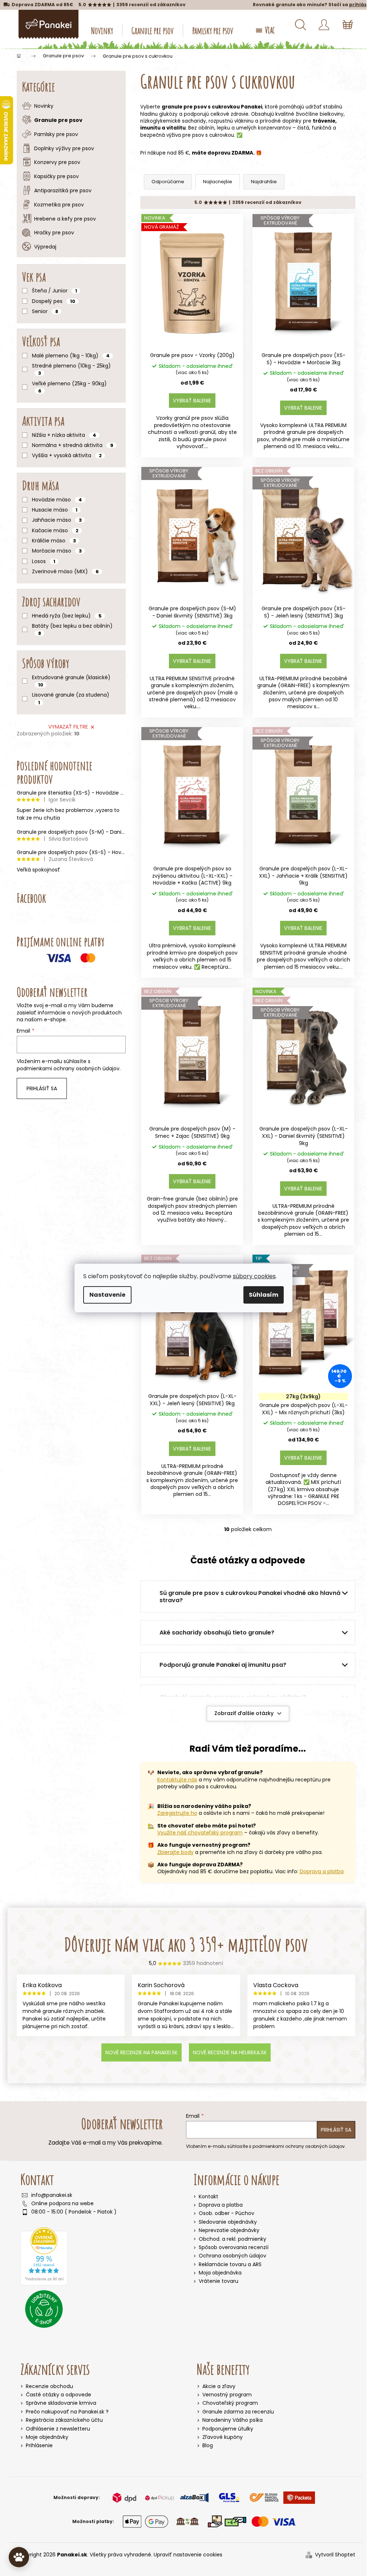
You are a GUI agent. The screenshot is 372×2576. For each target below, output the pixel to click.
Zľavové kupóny (223, 2437)
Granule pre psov (58, 120)
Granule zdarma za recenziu (238, 2412)
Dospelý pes (54, 301)
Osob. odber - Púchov (227, 2213)
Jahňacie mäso (57, 520)
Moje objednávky (47, 2437)
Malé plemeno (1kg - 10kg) (71, 356)
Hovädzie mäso (57, 500)
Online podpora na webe (62, 2204)
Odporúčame (168, 182)
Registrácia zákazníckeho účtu (64, 2420)
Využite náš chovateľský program (200, 1833)
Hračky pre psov (54, 233)
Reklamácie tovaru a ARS (230, 2264)
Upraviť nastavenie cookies (188, 2555)
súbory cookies (254, 1276)
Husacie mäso (55, 510)
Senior (45, 311)
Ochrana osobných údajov (232, 2256)
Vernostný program (227, 2395)
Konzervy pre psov (57, 162)
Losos (44, 561)
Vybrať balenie (192, 401)
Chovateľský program (230, 2403)
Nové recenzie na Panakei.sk (141, 2052)
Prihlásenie (39, 2446)
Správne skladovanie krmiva (61, 2403)
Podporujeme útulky (228, 2429)
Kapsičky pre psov (56, 176)
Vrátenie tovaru (219, 2281)
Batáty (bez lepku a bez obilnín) (72, 629)
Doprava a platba (322, 1871)
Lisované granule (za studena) (71, 698)
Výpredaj (45, 247)
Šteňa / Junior (54, 291)
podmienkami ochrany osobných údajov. (69, 1068)
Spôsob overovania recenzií (234, 2247)
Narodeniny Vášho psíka (232, 2420)
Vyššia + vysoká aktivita (67, 455)
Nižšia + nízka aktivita (64, 435)
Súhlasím (264, 1295)
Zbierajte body (175, 1852)
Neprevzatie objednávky (229, 2230)
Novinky (44, 106)
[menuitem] (102, 30)
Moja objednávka (220, 2273)
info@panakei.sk (52, 2195)
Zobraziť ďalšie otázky (244, 1713)
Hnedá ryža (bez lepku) (67, 616)
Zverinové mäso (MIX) (65, 571)
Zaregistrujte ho (177, 1813)
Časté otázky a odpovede (58, 2395)
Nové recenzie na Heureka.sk (230, 2052)
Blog (208, 2446)
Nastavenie (107, 1295)
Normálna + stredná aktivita (73, 445)
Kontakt (209, 2196)
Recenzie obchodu (49, 2386)
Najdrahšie (264, 182)
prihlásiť (360, 5)
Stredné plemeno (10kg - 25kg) (71, 369)
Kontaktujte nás (177, 1780)
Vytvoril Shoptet (335, 2555)
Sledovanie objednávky (228, 2222)
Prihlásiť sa (42, 1088)
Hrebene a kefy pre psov (65, 219)
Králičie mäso (54, 541)
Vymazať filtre (68, 727)
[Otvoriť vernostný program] (19, 2557)
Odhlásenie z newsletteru (58, 2429)
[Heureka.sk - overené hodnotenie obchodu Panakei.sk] (44, 2256)
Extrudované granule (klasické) (71, 681)
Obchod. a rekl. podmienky (232, 2239)
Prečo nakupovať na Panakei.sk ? (67, 2412)
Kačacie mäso (55, 530)
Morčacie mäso (57, 551)
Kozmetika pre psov (59, 205)
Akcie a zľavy (219, 2386)
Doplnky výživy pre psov (64, 148)
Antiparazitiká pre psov (63, 190)
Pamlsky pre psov (56, 134)
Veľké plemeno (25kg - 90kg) (69, 387)
